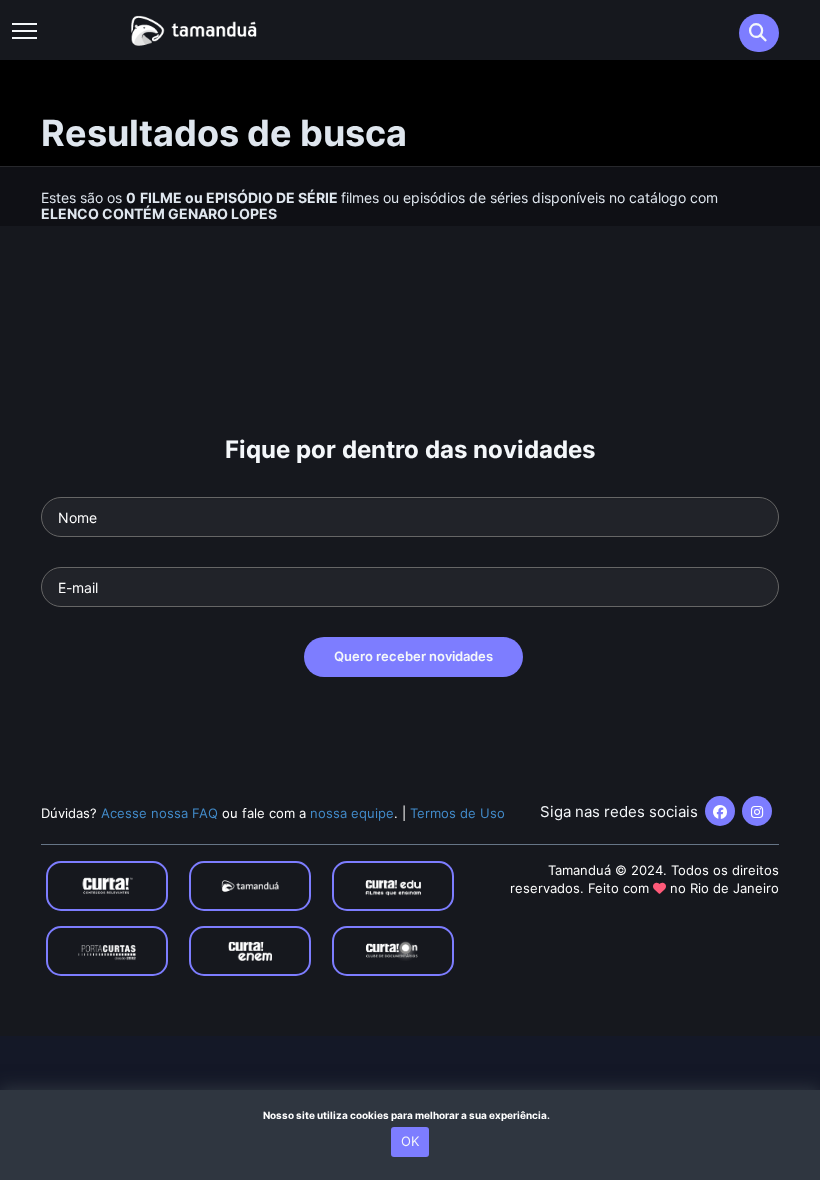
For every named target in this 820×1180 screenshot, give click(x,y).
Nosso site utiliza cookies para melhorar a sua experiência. (410, 1115)
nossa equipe (352, 813)
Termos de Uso (457, 813)
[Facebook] (720, 811)
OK (410, 1141)
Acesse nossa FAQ (159, 813)
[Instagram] (757, 811)
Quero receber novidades (413, 656)
